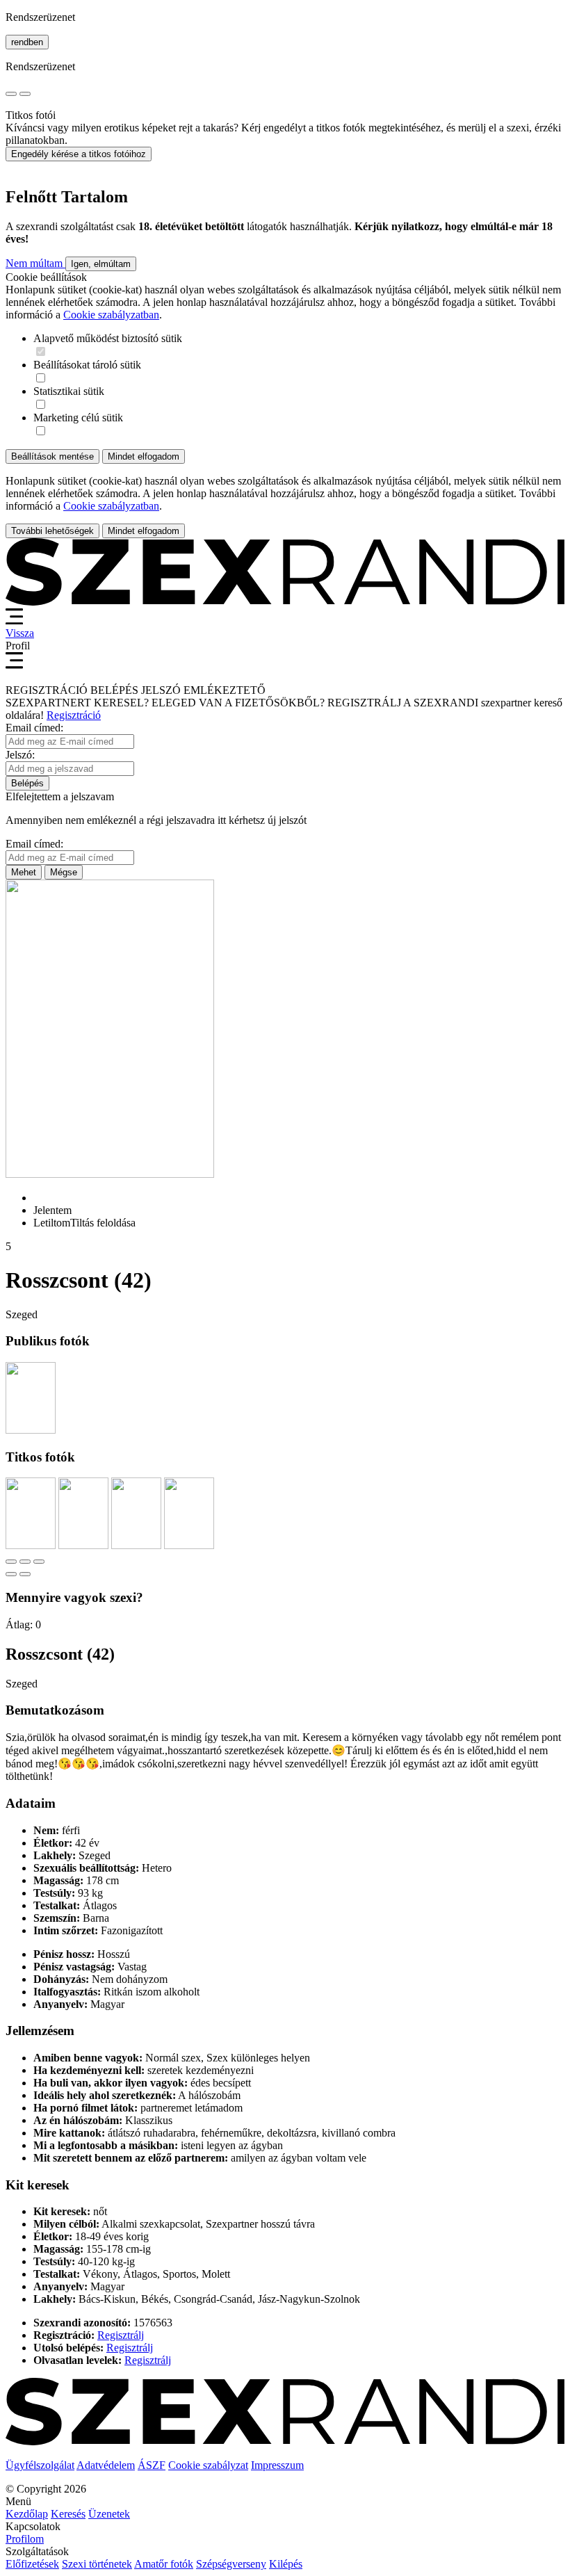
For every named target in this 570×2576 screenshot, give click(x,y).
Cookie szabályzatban (111, 315)
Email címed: (34, 728)
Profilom (25, 2539)
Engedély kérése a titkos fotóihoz (79, 154)
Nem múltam (35, 263)
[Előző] (11, 1574)
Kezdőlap (27, 2514)
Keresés (68, 2514)
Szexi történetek (97, 2564)
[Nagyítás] (39, 1562)
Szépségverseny (231, 2564)
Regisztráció (74, 715)
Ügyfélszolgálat (40, 2465)
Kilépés (286, 2564)
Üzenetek (109, 2514)
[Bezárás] (11, 1562)
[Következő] (25, 1574)
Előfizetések (32, 2564)
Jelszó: (20, 755)
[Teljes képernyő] (25, 1562)
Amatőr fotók (164, 2564)
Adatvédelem (106, 2465)
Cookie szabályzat (208, 2465)
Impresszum (277, 2465)
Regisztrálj (121, 2335)
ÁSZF (152, 2465)
